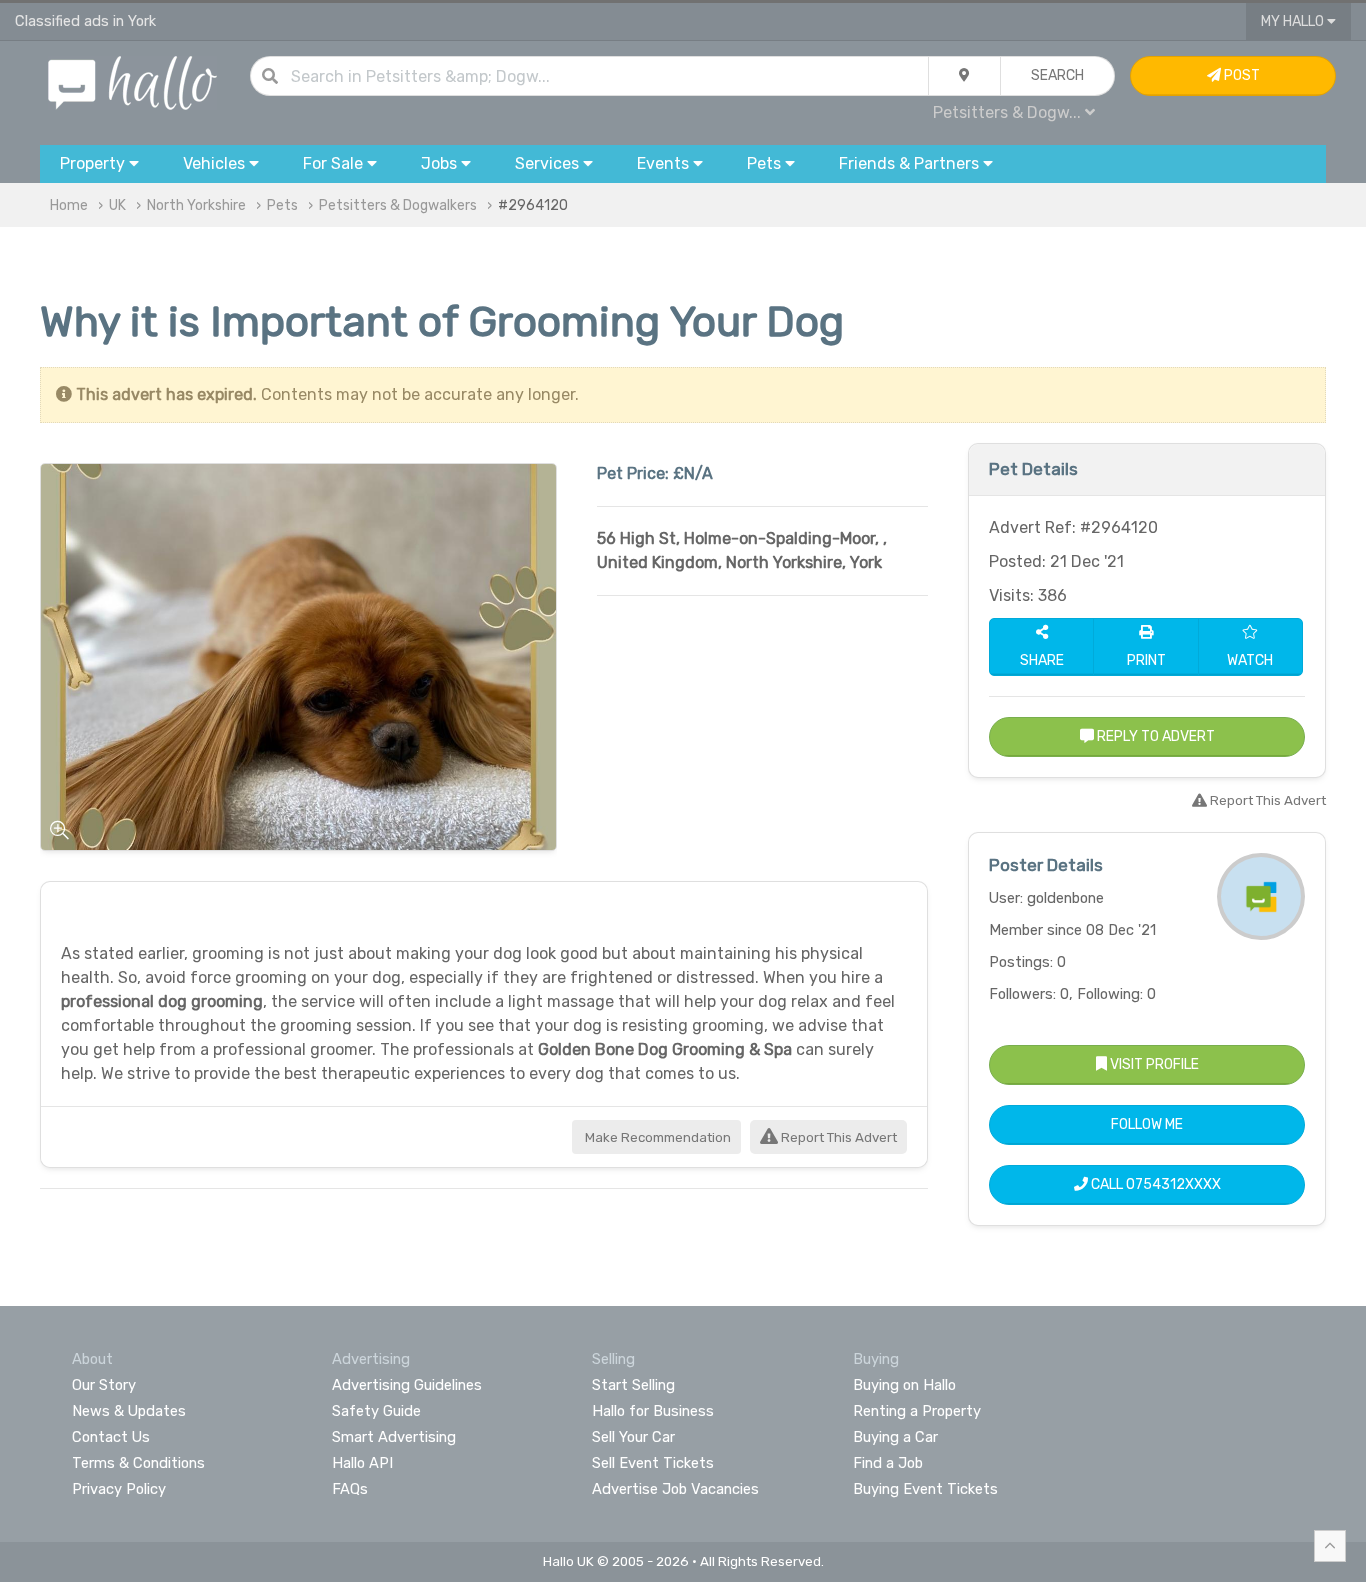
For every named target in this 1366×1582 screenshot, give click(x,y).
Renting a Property (917, 1411)
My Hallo (1294, 21)
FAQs (350, 1489)
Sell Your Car (633, 1437)
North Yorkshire (196, 205)
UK (117, 205)
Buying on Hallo (904, 1385)
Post (1240, 75)
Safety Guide (376, 1411)
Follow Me (1147, 1124)
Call (1154, 1184)
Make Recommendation (656, 1137)
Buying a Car (895, 1437)
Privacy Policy (119, 1489)
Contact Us (111, 1437)
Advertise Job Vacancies (675, 1489)
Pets (282, 205)
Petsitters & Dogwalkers (398, 205)
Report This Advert (837, 1137)
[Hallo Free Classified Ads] (132, 81)
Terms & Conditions (138, 1463)
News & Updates (129, 1411)
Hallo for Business (653, 1411)
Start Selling (633, 1385)
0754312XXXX (1173, 1184)
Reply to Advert (1154, 736)
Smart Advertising (394, 1437)
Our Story (104, 1385)
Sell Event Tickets (653, 1463)
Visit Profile (1153, 1064)
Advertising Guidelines (407, 1385)
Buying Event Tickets (925, 1489)
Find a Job (888, 1463)
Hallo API (362, 1463)
